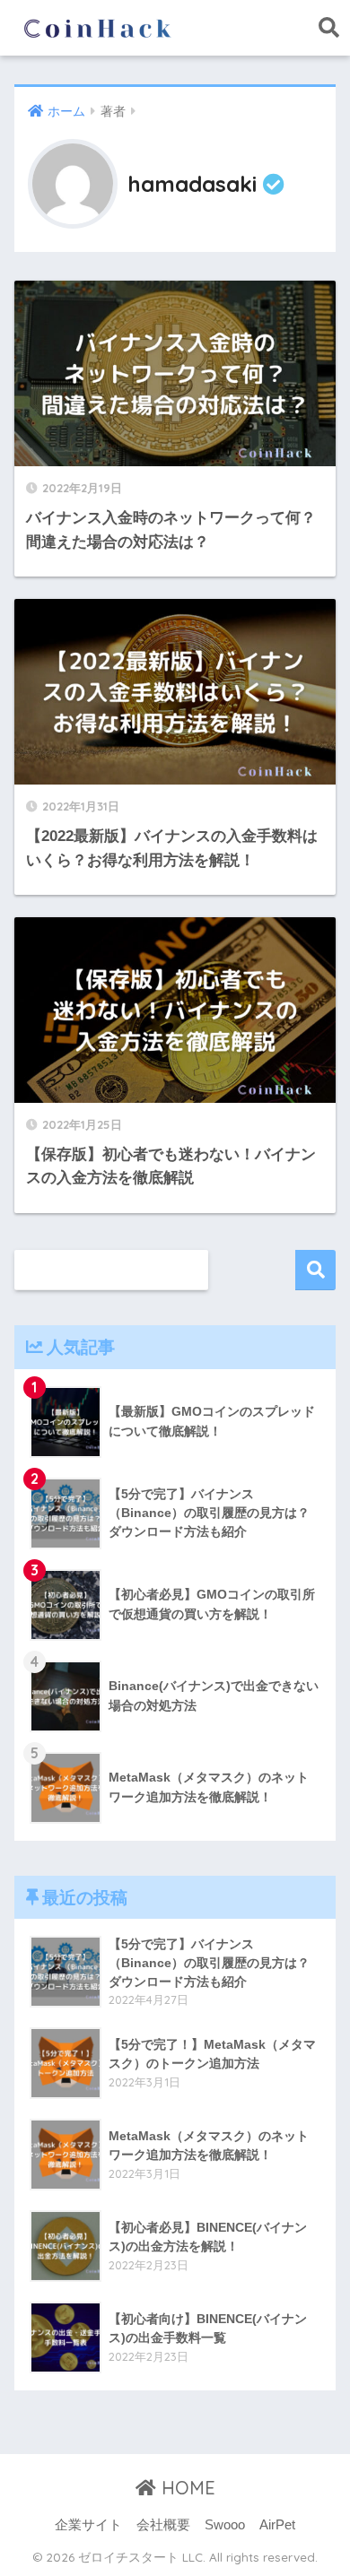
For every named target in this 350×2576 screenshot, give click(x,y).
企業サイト (88, 2525)
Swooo (225, 2525)
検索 (315, 1270)
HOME (186, 2488)
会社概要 (163, 2525)
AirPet (277, 2525)
